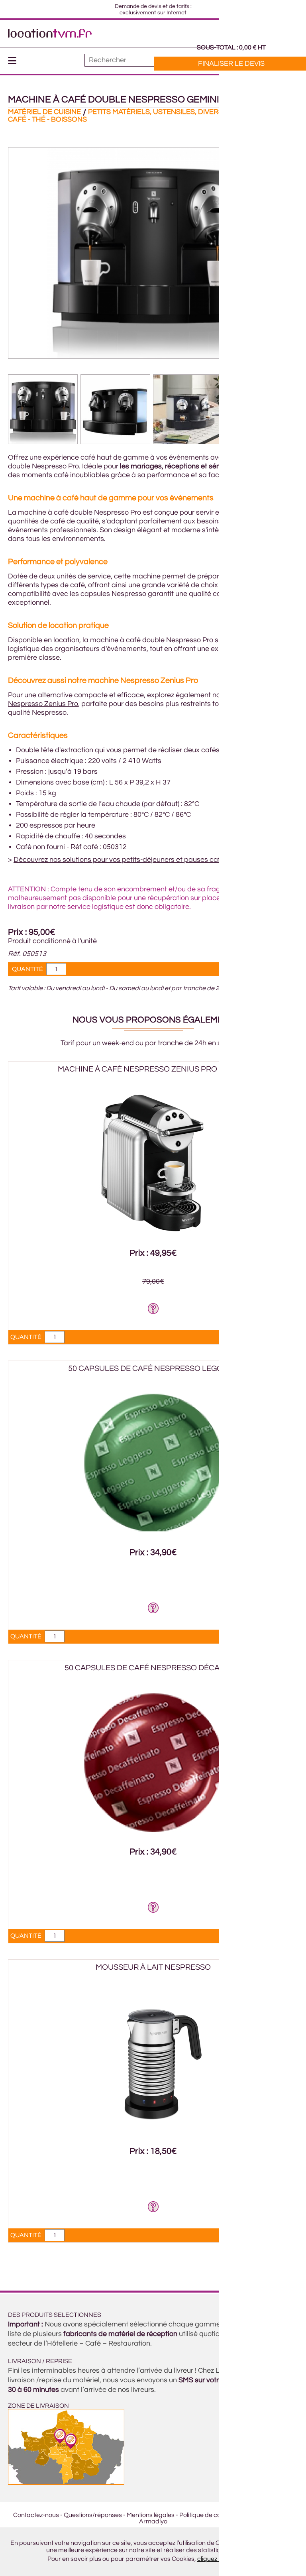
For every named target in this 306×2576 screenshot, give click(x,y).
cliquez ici (211, 2559)
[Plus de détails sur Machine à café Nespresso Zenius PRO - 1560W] (153, 1231)
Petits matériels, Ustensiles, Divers (155, 112)
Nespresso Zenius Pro (43, 704)
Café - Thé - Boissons (47, 119)
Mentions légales (151, 2515)
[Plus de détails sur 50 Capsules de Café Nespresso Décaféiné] (153, 1830)
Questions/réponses (93, 2515)
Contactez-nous (36, 2515)
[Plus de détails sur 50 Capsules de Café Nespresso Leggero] (153, 1530)
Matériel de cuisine (44, 112)
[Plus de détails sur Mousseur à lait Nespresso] (153, 2129)
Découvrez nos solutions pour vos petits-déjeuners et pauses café (119, 860)
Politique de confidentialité (217, 2515)
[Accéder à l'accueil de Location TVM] (50, 36)
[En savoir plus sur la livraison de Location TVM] (66, 2483)
